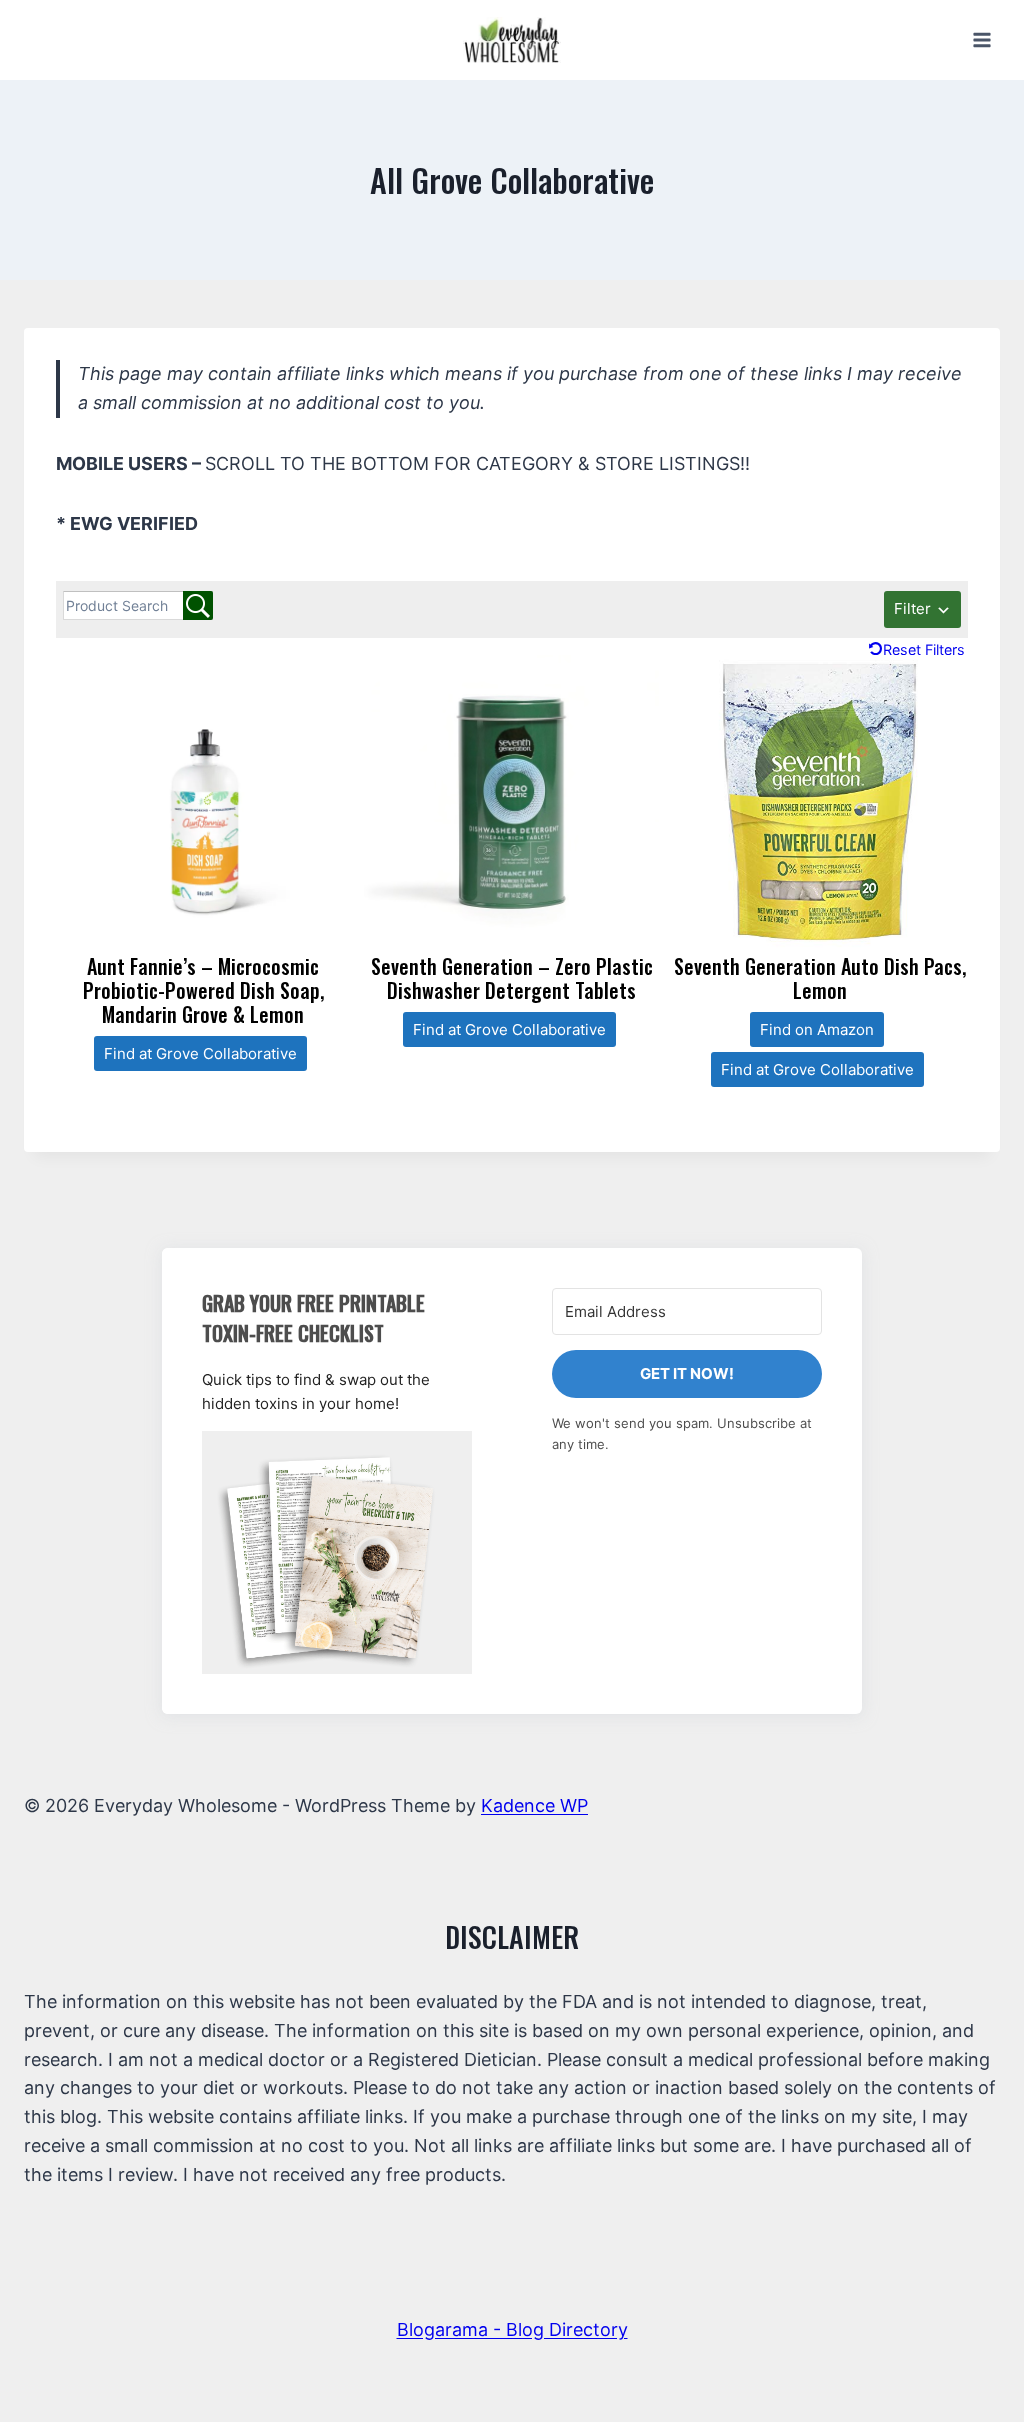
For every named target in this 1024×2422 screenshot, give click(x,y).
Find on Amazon (817, 1029)
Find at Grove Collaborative (200, 1053)
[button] (337, 1552)
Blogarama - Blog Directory (512, 2329)
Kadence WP (534, 1805)
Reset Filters (924, 649)
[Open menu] (981, 39)
